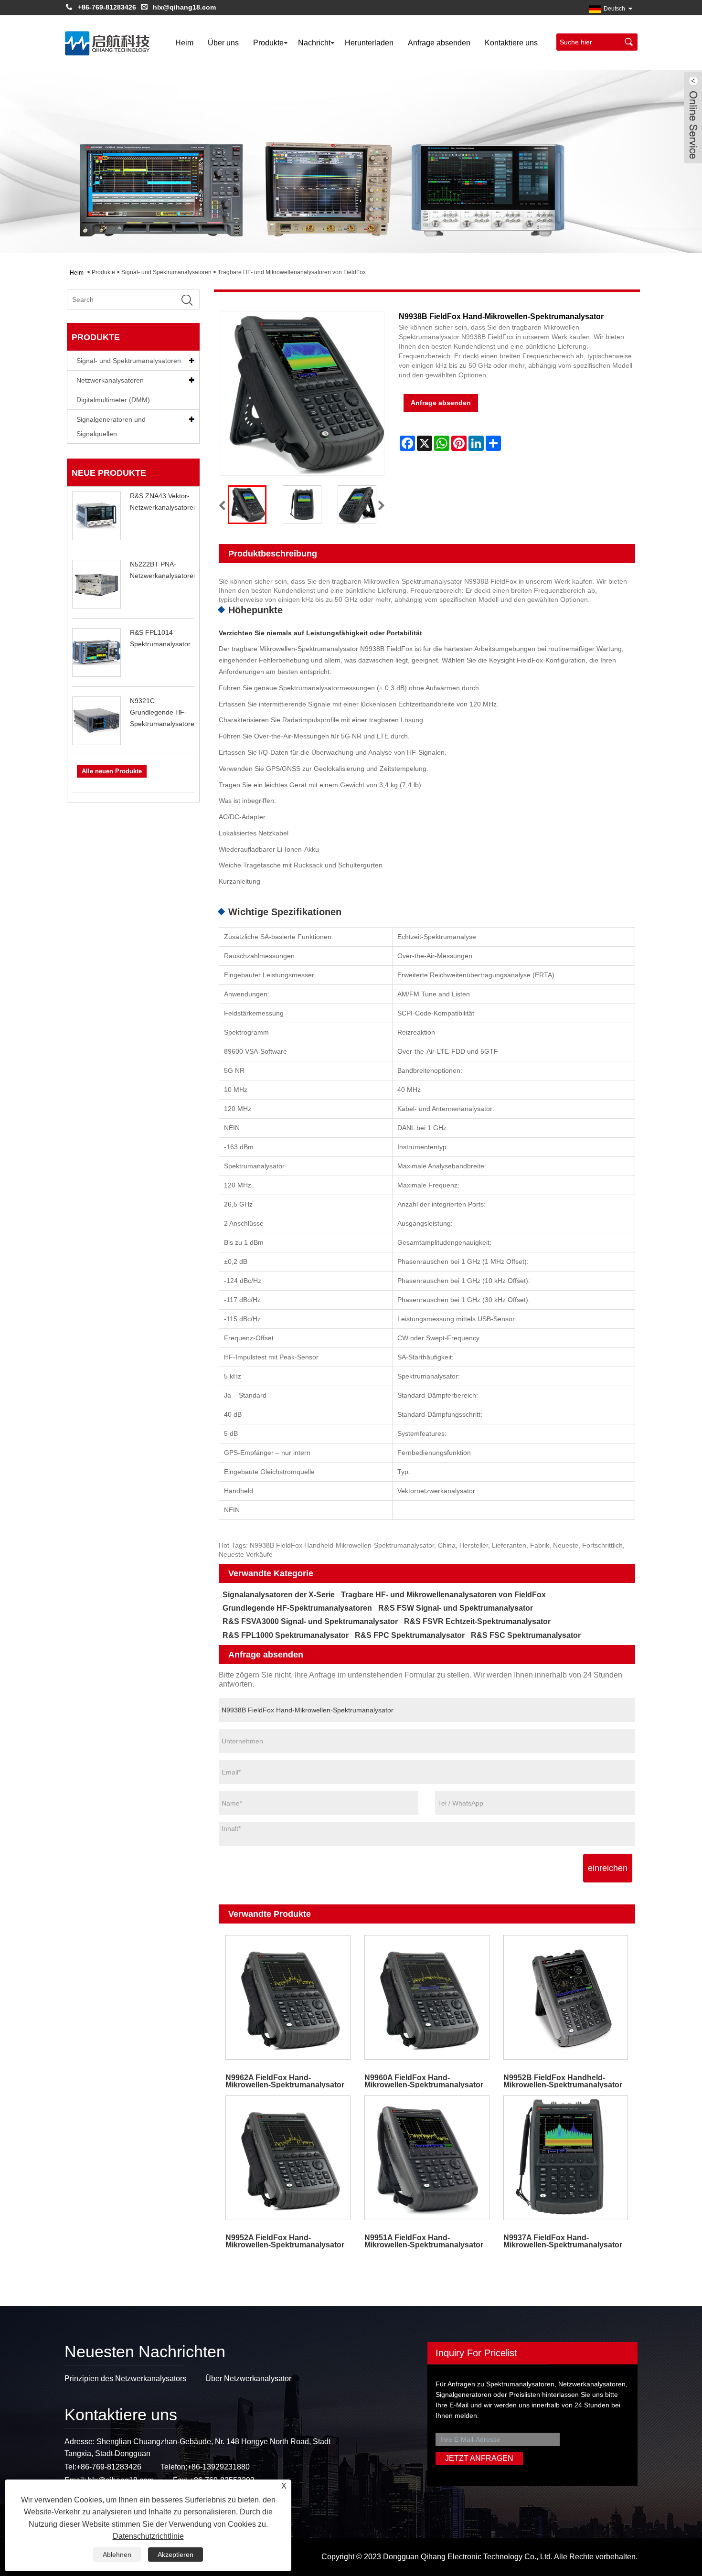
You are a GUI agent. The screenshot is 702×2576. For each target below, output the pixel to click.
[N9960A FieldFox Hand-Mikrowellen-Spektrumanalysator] (427, 1997)
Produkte (268, 43)
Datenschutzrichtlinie (148, 2536)
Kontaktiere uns (511, 43)
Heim (184, 43)
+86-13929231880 (218, 2467)
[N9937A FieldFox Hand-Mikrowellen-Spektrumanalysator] (566, 2158)
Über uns (223, 43)
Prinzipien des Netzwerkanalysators (125, 2378)
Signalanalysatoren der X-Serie (279, 1595)
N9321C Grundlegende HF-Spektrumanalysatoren (164, 712)
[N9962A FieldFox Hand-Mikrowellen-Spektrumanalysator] (288, 1997)
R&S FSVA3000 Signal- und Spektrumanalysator (310, 1621)
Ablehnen (117, 2555)
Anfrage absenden (439, 43)
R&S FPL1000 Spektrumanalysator (286, 1635)
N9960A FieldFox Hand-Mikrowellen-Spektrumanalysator (424, 2081)
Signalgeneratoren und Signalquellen (111, 427)
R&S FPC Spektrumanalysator (410, 1635)
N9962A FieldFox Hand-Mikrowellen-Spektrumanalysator (285, 2081)
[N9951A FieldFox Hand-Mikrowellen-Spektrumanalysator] (427, 2158)
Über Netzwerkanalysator (248, 2378)
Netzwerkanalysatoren (110, 380)
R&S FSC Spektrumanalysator (526, 1635)
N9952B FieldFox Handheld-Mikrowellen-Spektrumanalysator (563, 2081)
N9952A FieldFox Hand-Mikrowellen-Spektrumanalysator (285, 2241)
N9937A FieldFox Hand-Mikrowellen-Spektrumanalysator (563, 2241)
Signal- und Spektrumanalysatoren (166, 272)
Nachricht (314, 43)
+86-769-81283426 (107, 7)
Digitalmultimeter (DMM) (113, 400)
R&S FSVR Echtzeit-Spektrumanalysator (477, 1621)
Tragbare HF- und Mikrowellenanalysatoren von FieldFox (292, 272)
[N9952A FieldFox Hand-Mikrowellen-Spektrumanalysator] (288, 2158)
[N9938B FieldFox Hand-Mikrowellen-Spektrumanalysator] (247, 505)
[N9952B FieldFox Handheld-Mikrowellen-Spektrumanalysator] (566, 1997)
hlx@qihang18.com (184, 7)
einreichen (608, 1868)
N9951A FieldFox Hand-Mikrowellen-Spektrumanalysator (424, 2241)
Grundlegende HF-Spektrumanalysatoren (297, 1608)
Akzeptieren (175, 2555)
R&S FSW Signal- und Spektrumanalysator (456, 1608)
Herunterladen (369, 43)
